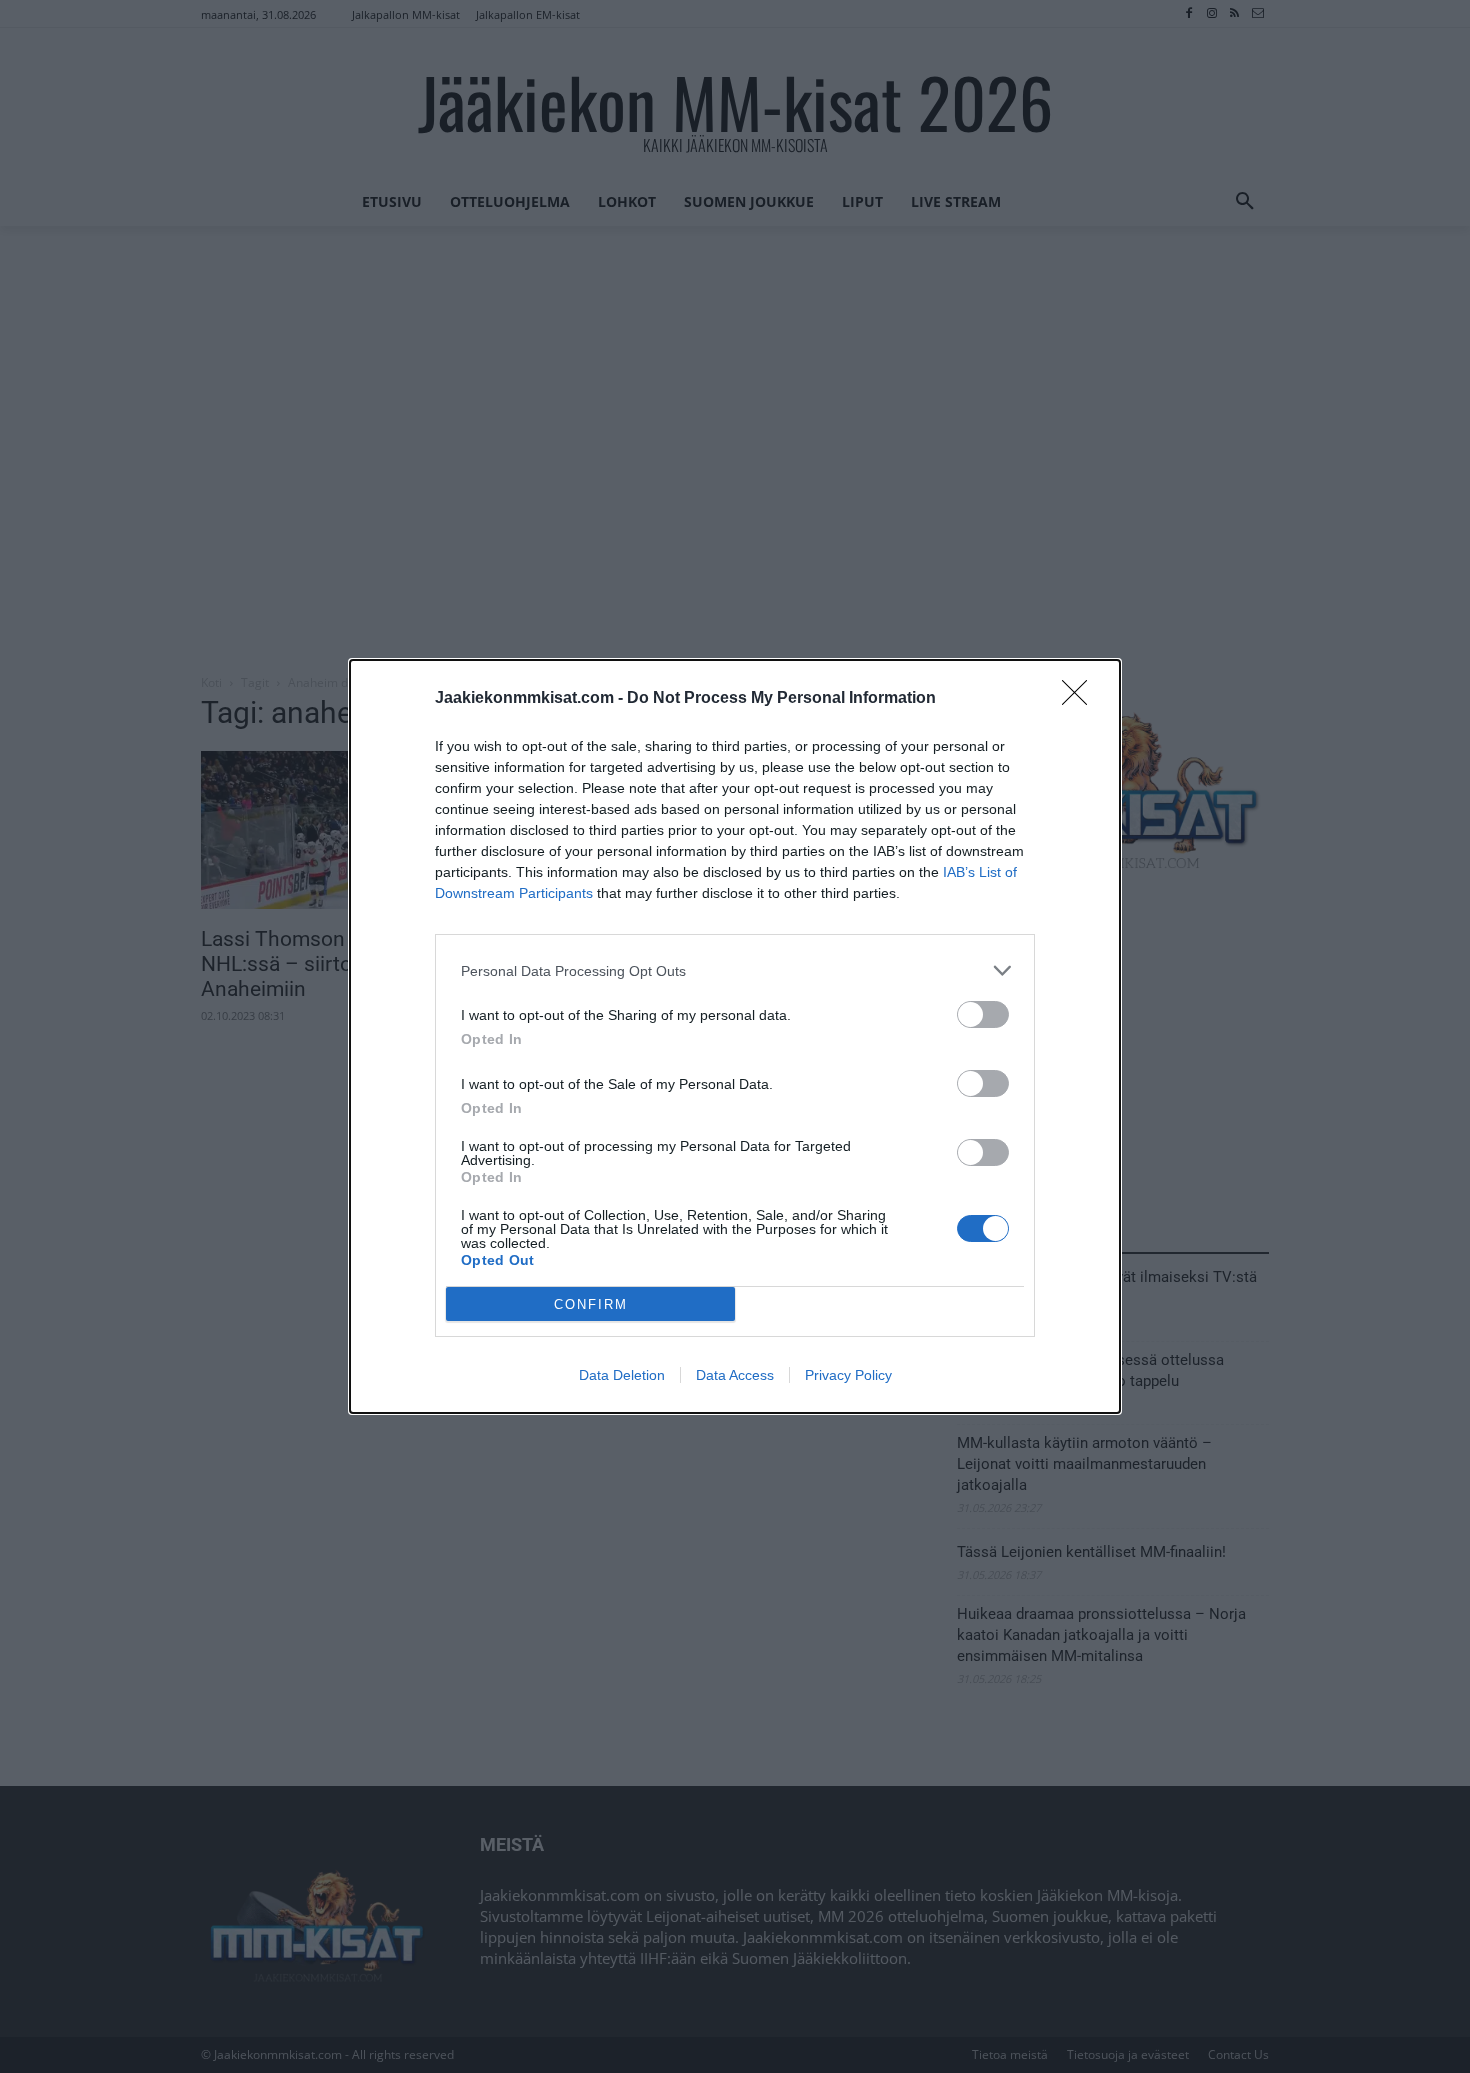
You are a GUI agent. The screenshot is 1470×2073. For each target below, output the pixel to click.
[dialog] (735, 1036)
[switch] (983, 1014)
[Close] (1081, 699)
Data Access (735, 1375)
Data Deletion (622, 1375)
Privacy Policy (848, 1375)
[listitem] (735, 970)
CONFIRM (591, 1304)
